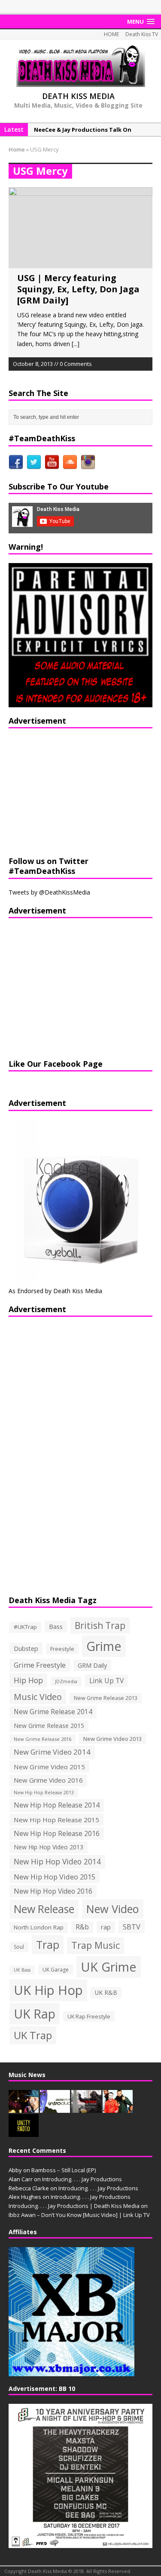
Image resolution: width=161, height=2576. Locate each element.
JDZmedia (66, 1681)
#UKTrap (25, 1627)
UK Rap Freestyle (89, 2016)
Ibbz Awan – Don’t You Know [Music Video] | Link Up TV (79, 2215)
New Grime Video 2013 (112, 1739)
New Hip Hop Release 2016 (57, 1833)
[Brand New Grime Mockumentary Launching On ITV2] (118, 2108)
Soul (19, 1947)
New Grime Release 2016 (43, 1739)
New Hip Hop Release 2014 (57, 1805)
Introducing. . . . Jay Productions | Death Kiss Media (74, 2206)
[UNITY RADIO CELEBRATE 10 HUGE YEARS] (24, 2132)
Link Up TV (106, 1681)
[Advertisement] (62, 791)
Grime (104, 1646)
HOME (111, 34)
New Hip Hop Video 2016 (53, 1891)
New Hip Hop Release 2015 (56, 1820)
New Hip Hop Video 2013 (49, 1847)
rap (106, 1927)
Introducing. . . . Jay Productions (82, 2179)
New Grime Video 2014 (52, 1752)
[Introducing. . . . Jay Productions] (24, 2108)
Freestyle (62, 1649)
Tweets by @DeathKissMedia (49, 892)
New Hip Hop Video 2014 (57, 1861)
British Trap (100, 1625)
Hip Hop (28, 1680)
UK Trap (33, 2035)
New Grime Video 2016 (48, 1780)
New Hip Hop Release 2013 (44, 1793)
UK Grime (109, 1967)
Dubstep (26, 1649)
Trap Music (96, 1945)
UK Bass (22, 1970)
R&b (82, 1927)
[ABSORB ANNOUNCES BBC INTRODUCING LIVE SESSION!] (55, 2108)
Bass (56, 1626)
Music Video (38, 1697)
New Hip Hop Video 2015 (55, 1877)
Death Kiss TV (142, 34)
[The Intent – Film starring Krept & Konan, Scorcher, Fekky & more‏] (86, 2108)
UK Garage (56, 1970)
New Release (44, 1909)
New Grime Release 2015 (49, 1726)
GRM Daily (92, 1665)
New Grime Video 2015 (49, 1767)
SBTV (132, 1927)
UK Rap (35, 2014)
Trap (48, 1944)
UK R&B (106, 1992)
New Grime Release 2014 (53, 1712)
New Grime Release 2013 (106, 1698)
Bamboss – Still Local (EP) (64, 2170)
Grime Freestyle (40, 1665)
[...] (76, 344)
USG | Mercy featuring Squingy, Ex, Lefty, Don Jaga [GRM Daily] (78, 289)
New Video (113, 1909)
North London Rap (39, 1927)
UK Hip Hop (48, 1990)
